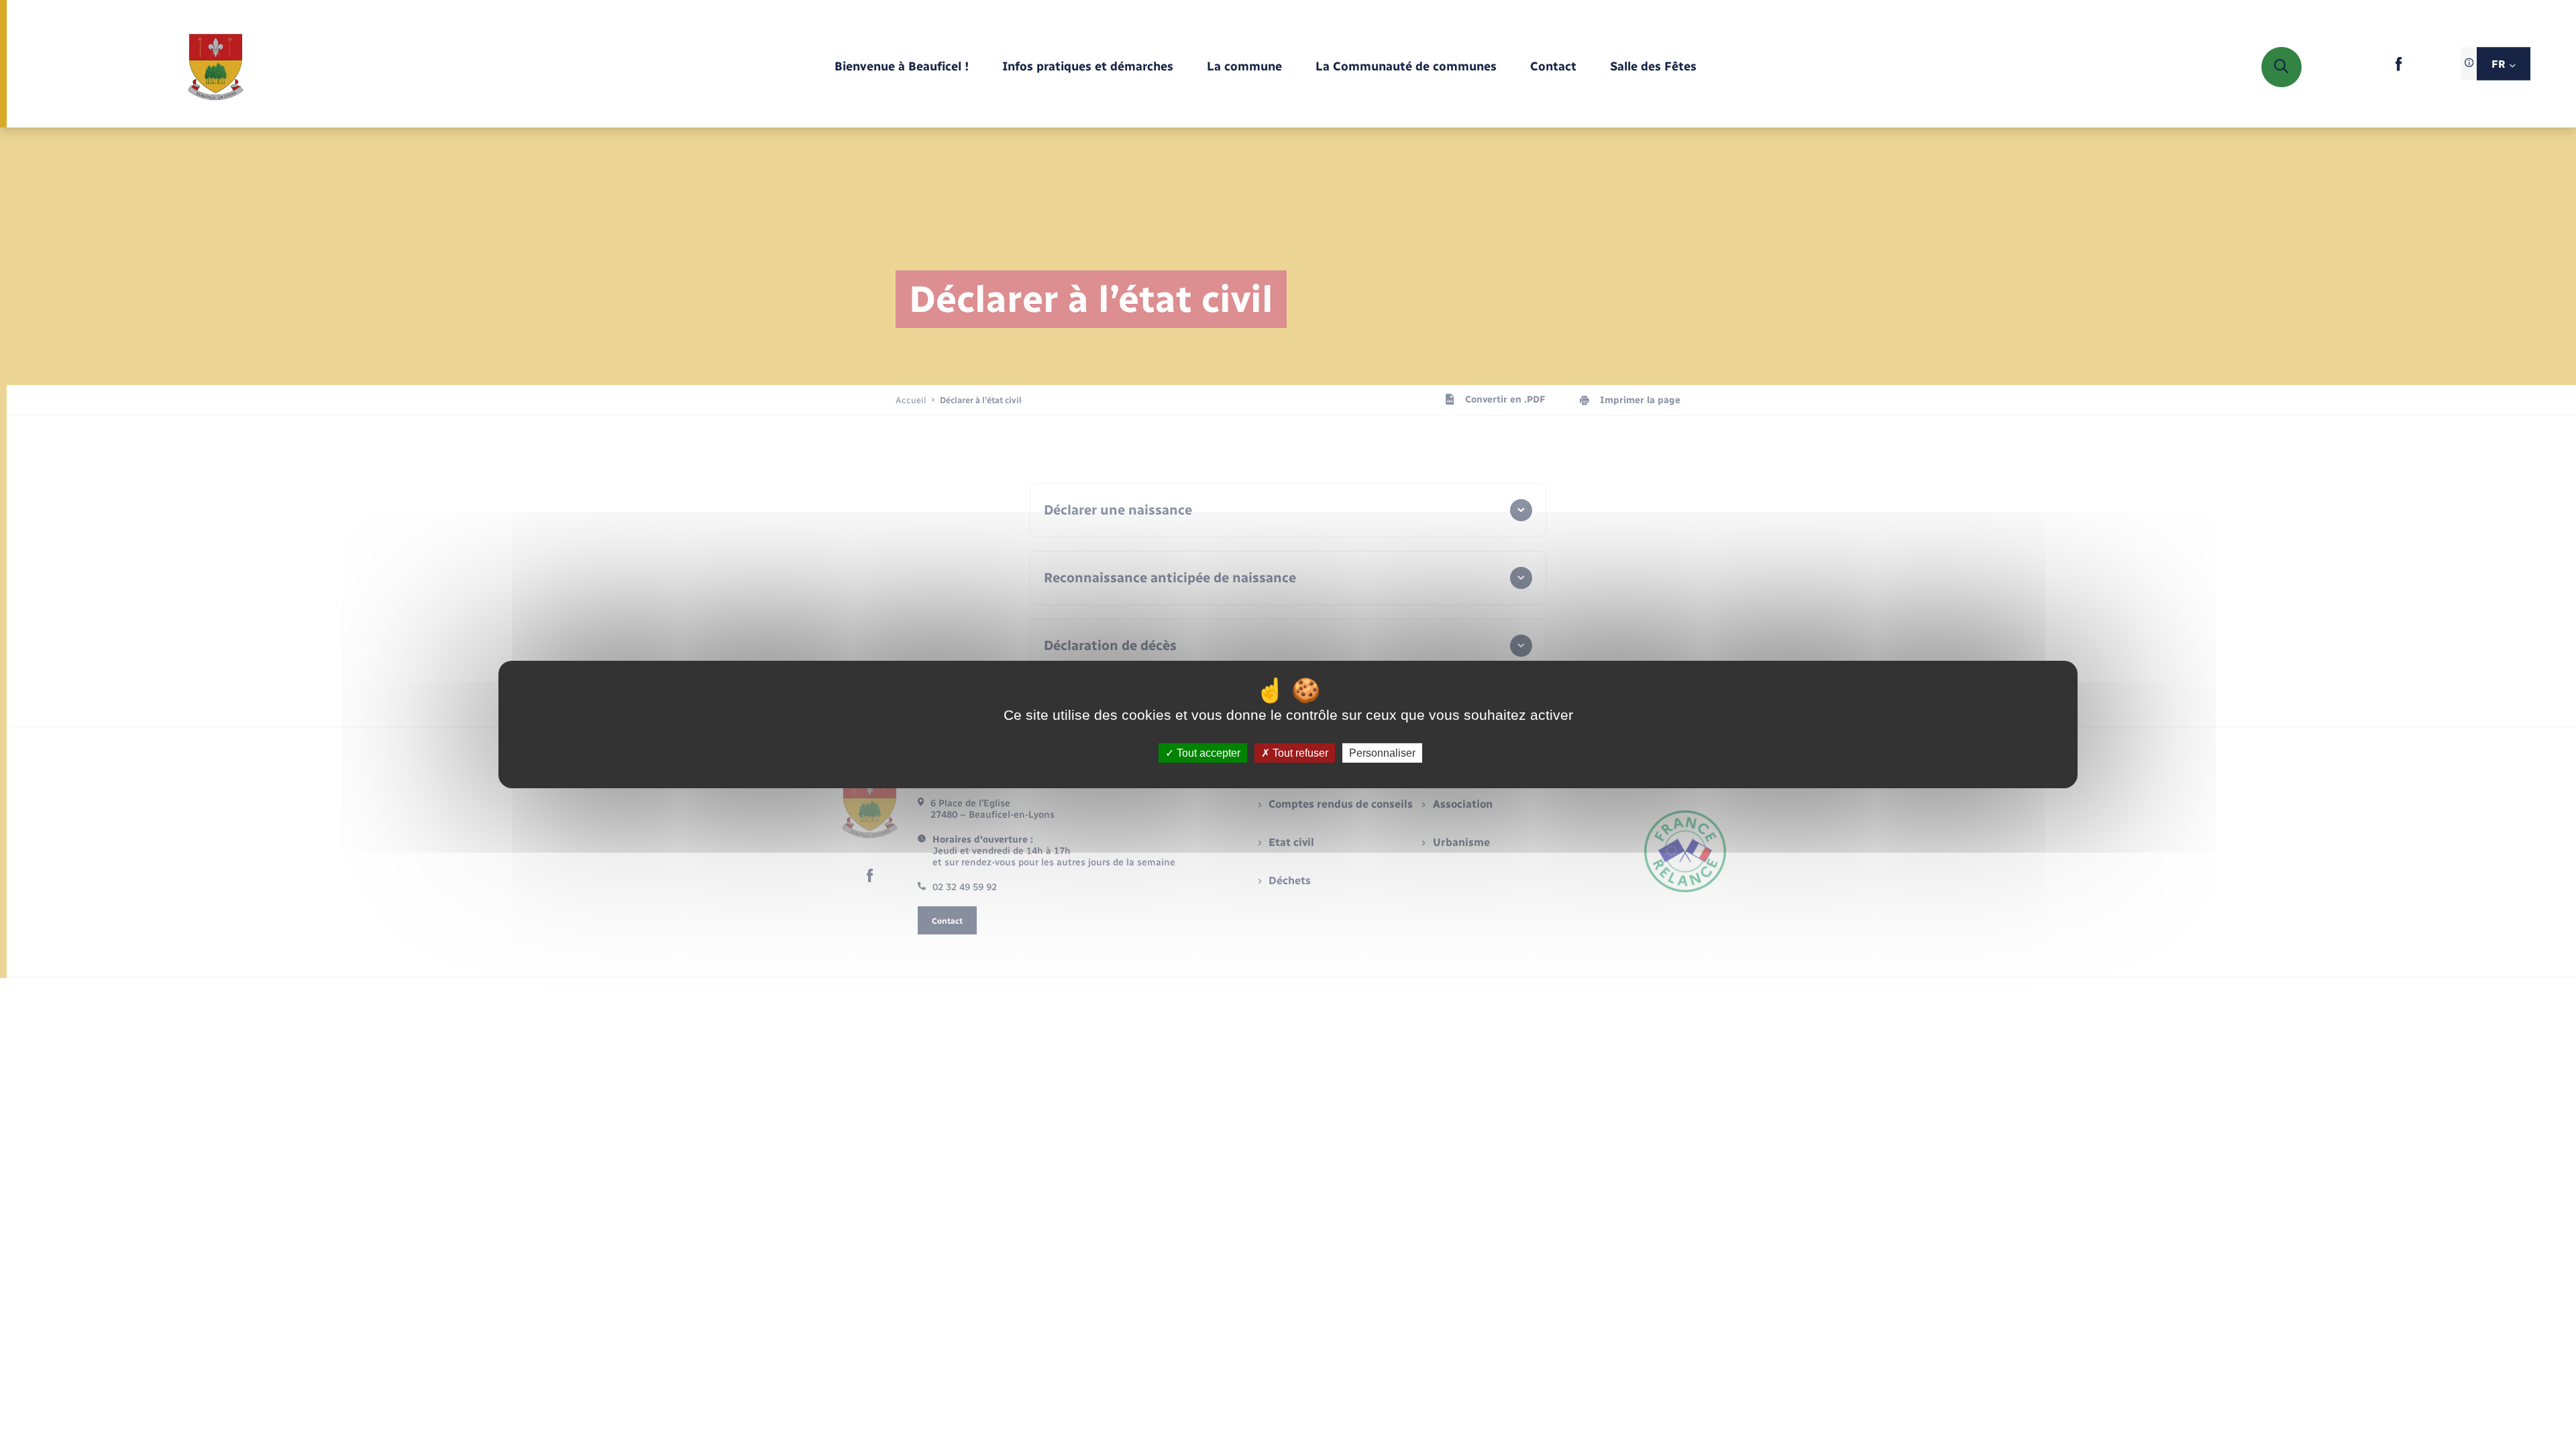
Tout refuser (1299, 753)
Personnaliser (1382, 753)
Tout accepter (1207, 753)
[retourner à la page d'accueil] (216, 67)
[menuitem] (902, 67)
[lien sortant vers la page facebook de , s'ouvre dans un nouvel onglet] (2399, 68)
